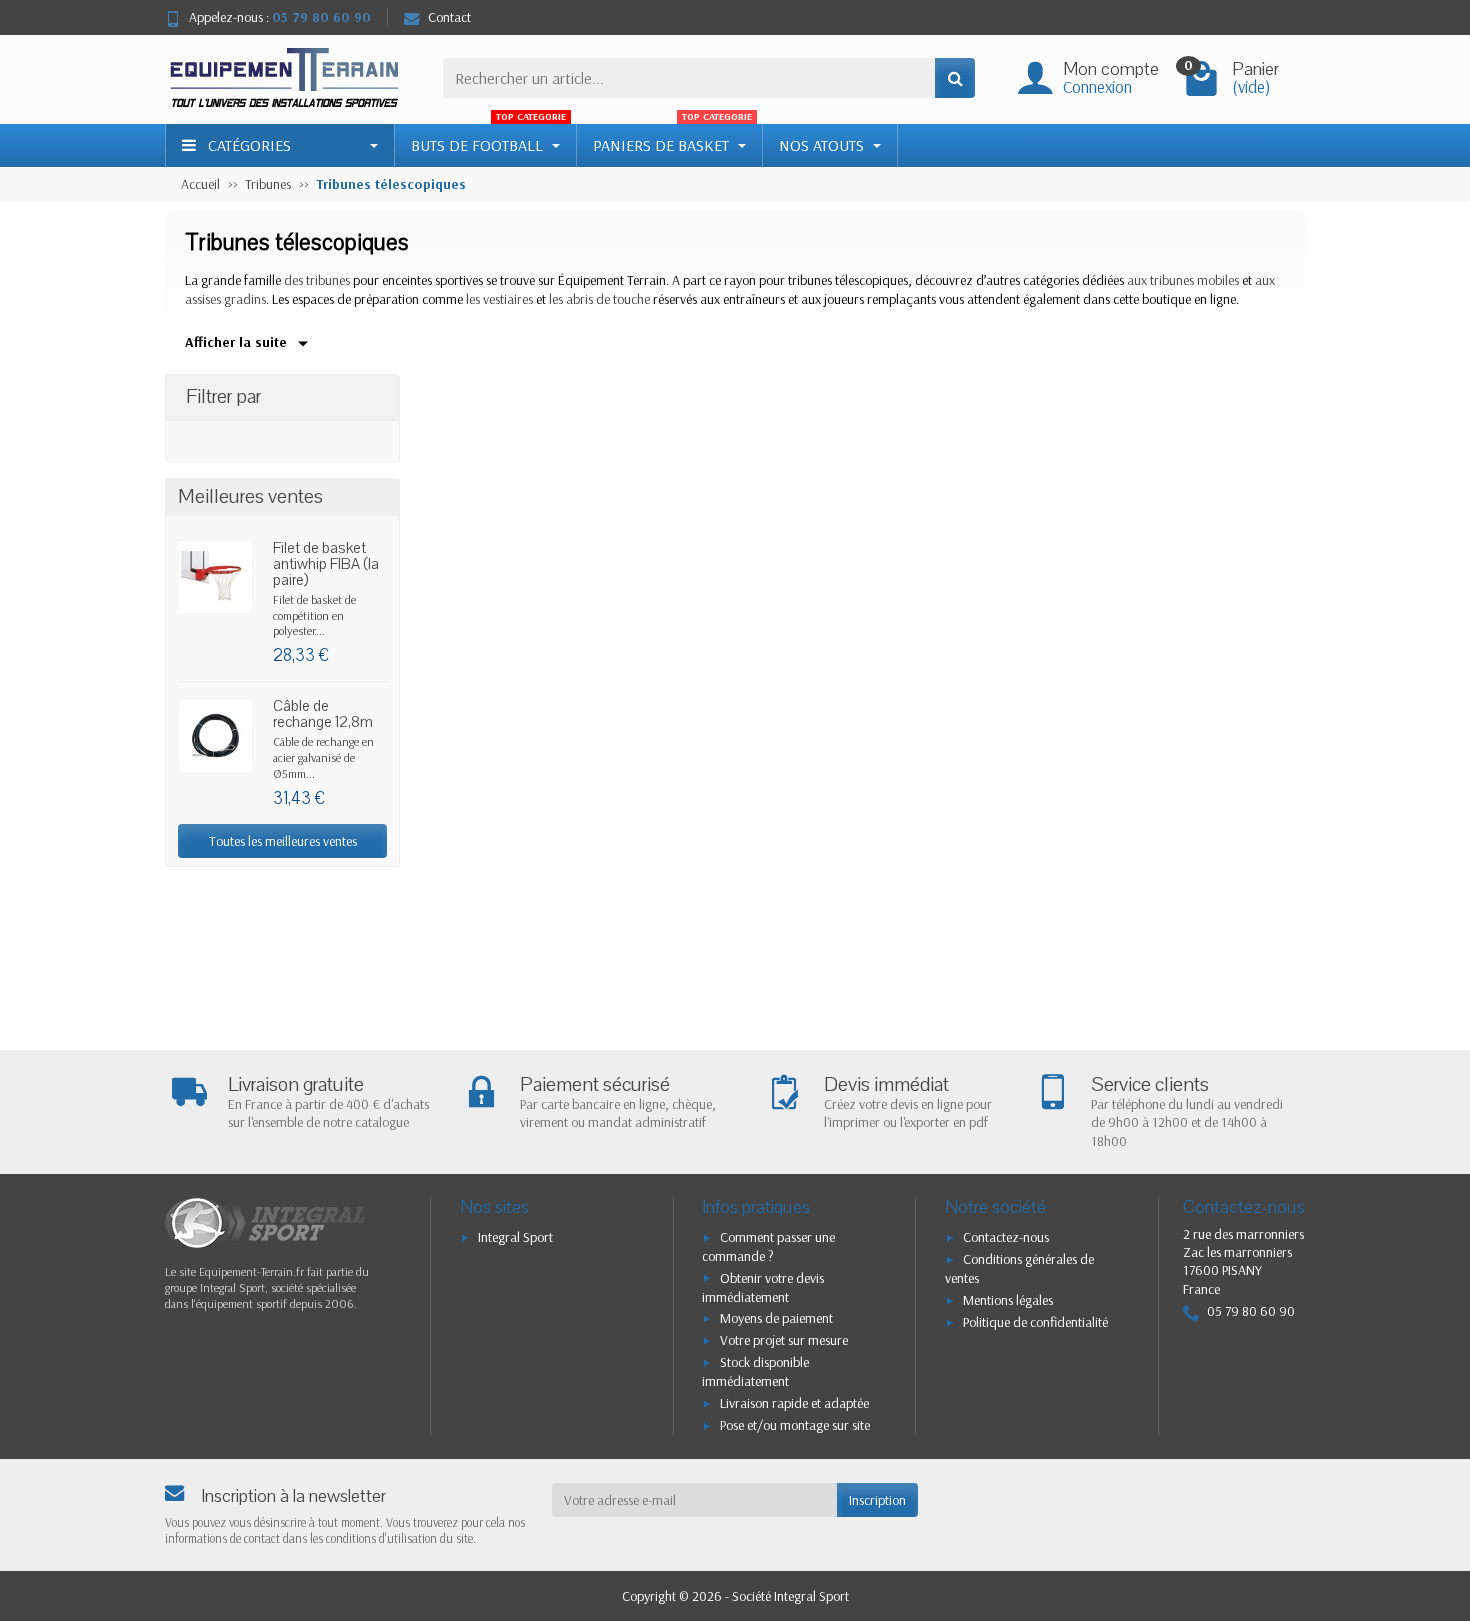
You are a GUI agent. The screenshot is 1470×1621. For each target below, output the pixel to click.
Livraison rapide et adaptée (794, 1403)
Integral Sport (515, 1237)
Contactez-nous (1006, 1237)
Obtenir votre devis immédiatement (763, 1287)
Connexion (1097, 86)
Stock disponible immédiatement (755, 1371)
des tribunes (317, 280)
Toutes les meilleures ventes (283, 841)
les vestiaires (499, 299)
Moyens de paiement (776, 1318)
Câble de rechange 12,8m (323, 714)
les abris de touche (599, 299)
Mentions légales (1008, 1300)
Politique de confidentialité (1035, 1322)
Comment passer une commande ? (768, 1246)
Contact (449, 17)
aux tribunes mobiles (1183, 280)
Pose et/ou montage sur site (795, 1425)
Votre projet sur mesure (784, 1340)
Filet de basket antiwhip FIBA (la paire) (326, 564)
